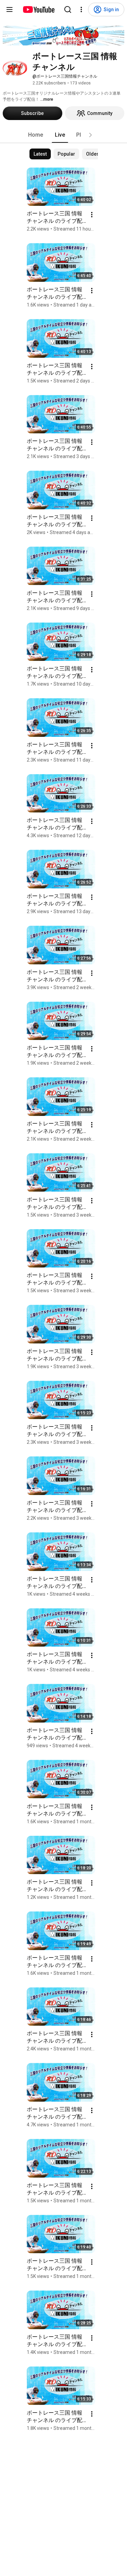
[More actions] (92, 215)
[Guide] (9, 9)
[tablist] (64, 135)
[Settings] (81, 9)
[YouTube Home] (38, 9)
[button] (90, 135)
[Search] (68, 9)
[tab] (36, 135)
